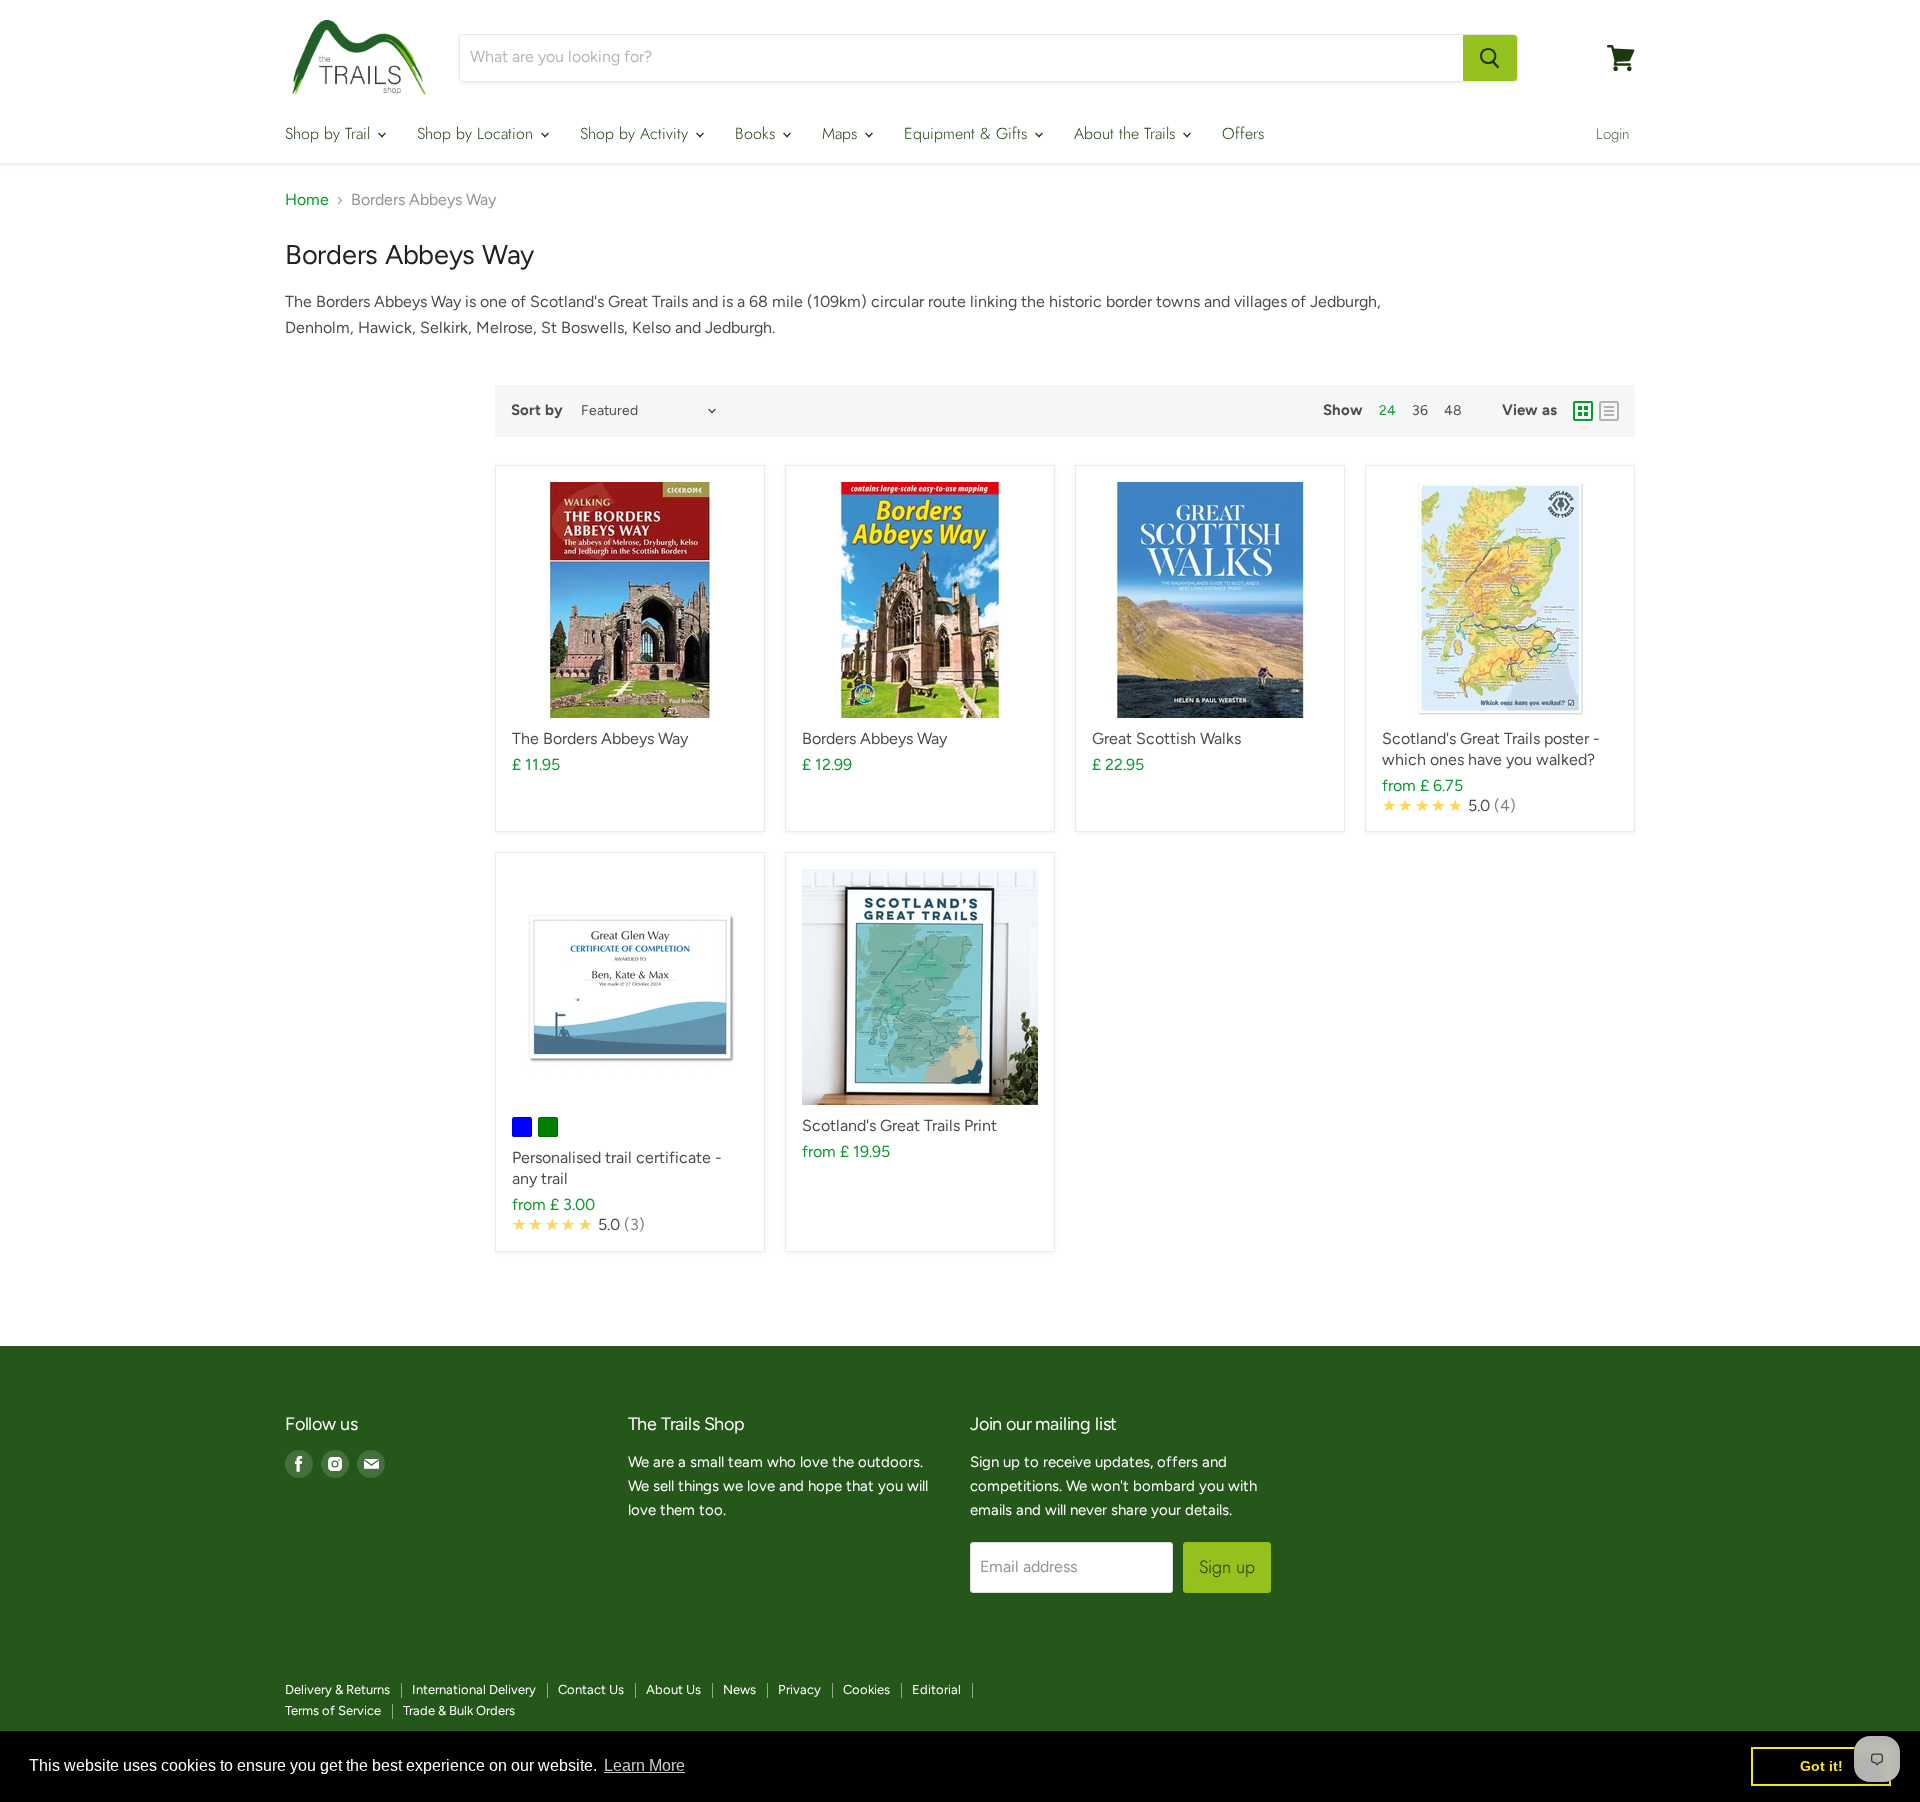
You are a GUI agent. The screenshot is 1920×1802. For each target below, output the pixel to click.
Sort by (537, 410)
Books (757, 133)
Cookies (866, 1689)
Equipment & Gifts (968, 133)
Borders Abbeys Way (874, 738)
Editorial (936, 1689)
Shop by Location (477, 133)
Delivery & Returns (337, 1689)
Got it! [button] (1821, 1766)
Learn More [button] (644, 1765)
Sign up (1227, 1567)
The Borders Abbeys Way (600, 738)
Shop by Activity (636, 133)
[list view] (1609, 411)
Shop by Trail (330, 133)
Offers (1243, 133)
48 (1453, 410)
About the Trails (1127, 133)
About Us (673, 1689)
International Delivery (474, 1689)
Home (307, 200)
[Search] (1490, 58)
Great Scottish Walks (1166, 738)
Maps (842, 133)
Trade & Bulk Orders (459, 1710)
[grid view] (1583, 411)
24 (1387, 410)
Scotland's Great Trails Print (899, 1125)
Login (1613, 134)
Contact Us (591, 1689)
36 (1420, 410)
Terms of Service (333, 1710)
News (739, 1689)
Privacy (799, 1689)
